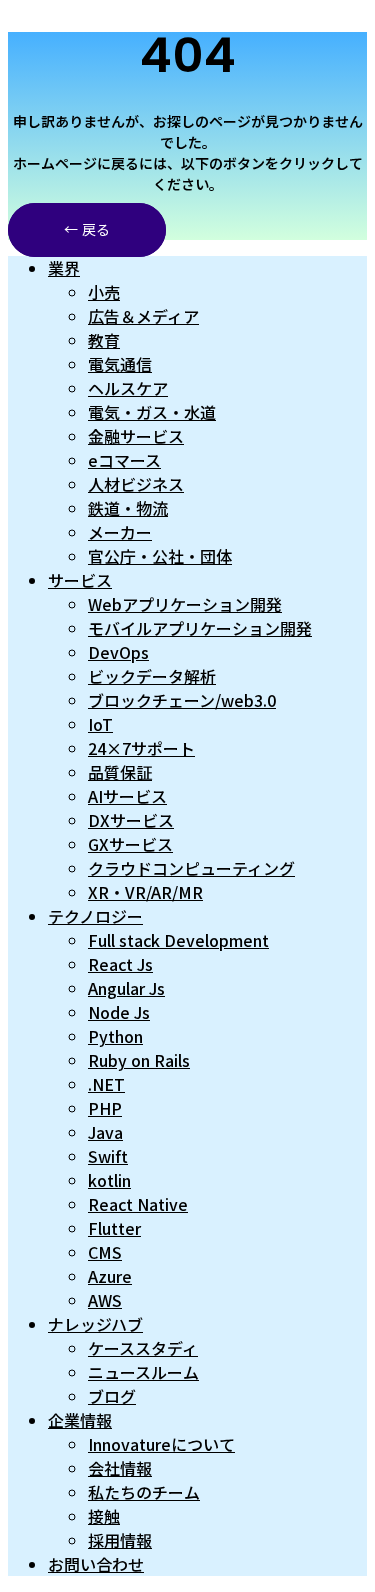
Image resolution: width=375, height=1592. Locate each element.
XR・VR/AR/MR (145, 892)
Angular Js (126, 988)
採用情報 (120, 1540)
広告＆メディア (143, 316)
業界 (64, 268)
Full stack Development (178, 940)
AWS (105, 1300)
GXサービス (130, 844)
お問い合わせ (96, 1564)
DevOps (118, 652)
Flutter (114, 1228)
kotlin (109, 1180)
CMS (105, 1252)
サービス (80, 580)
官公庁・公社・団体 (160, 556)
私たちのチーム (144, 1492)
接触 (104, 1516)
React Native (138, 1204)
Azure (110, 1276)
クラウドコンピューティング (191, 868)
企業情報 (80, 1420)
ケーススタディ (143, 1348)
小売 (104, 292)
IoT (100, 724)
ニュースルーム (143, 1372)
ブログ (112, 1396)
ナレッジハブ (95, 1324)
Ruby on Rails (139, 1060)
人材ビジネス (136, 484)
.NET (106, 1084)
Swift (108, 1156)
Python (115, 1036)
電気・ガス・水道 (152, 412)
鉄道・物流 (128, 508)
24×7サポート (141, 748)
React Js (120, 964)
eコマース (124, 460)
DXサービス (131, 820)
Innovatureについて (161, 1444)
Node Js (119, 1012)
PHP (105, 1108)
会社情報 (120, 1468)
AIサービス (127, 796)
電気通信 (120, 364)
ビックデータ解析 (152, 676)
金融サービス (136, 436)
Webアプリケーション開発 (185, 604)
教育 (104, 340)
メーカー (120, 532)
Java (105, 1132)
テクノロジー (95, 916)
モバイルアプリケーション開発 (200, 628)
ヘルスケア (128, 388)
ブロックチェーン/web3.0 (182, 700)
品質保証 (120, 772)
